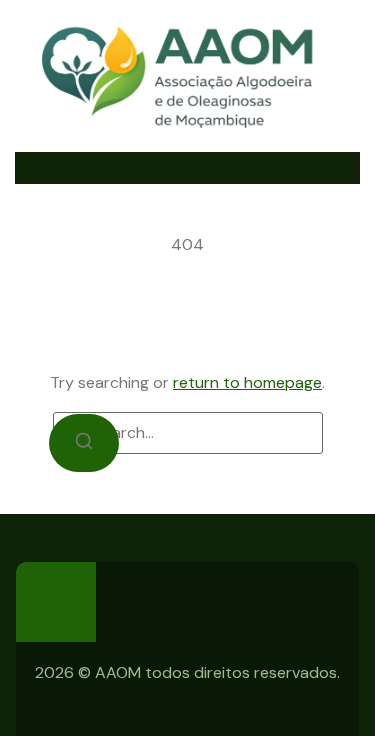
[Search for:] (188, 433)
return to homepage (247, 382)
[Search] (84, 443)
